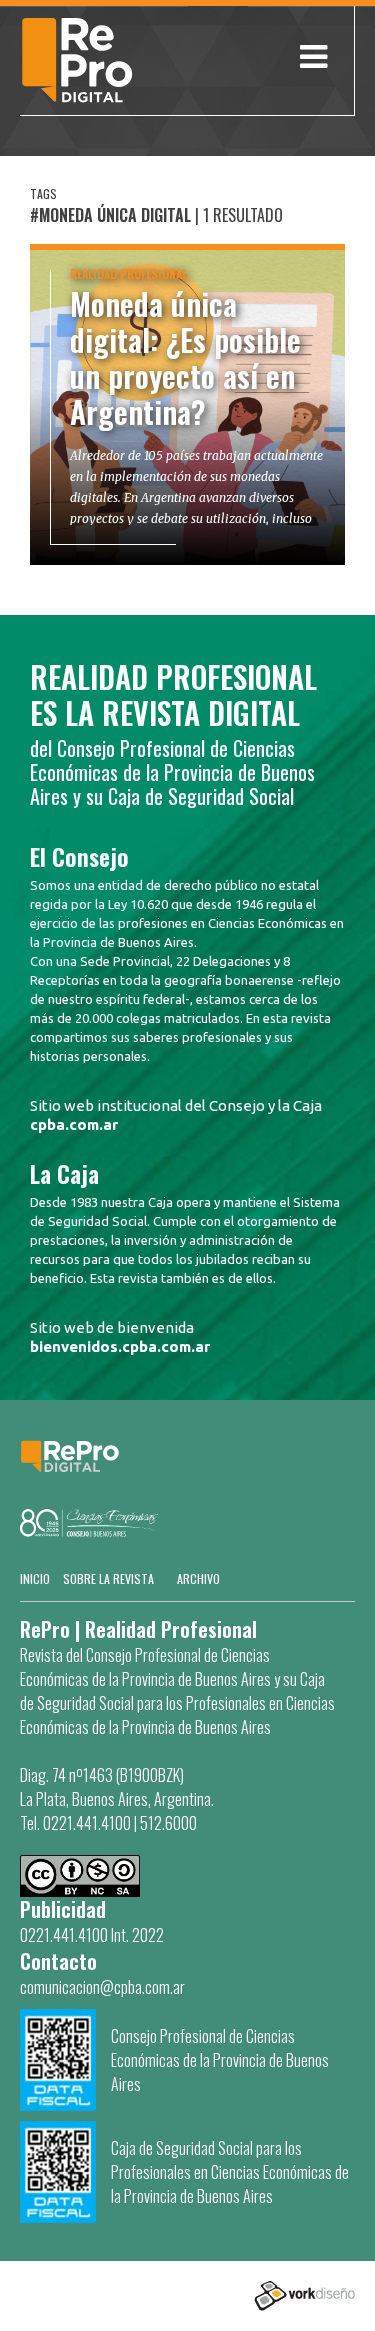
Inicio (35, 1578)
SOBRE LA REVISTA (108, 1578)
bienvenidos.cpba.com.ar (120, 1346)
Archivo (198, 1578)
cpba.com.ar (74, 1124)
